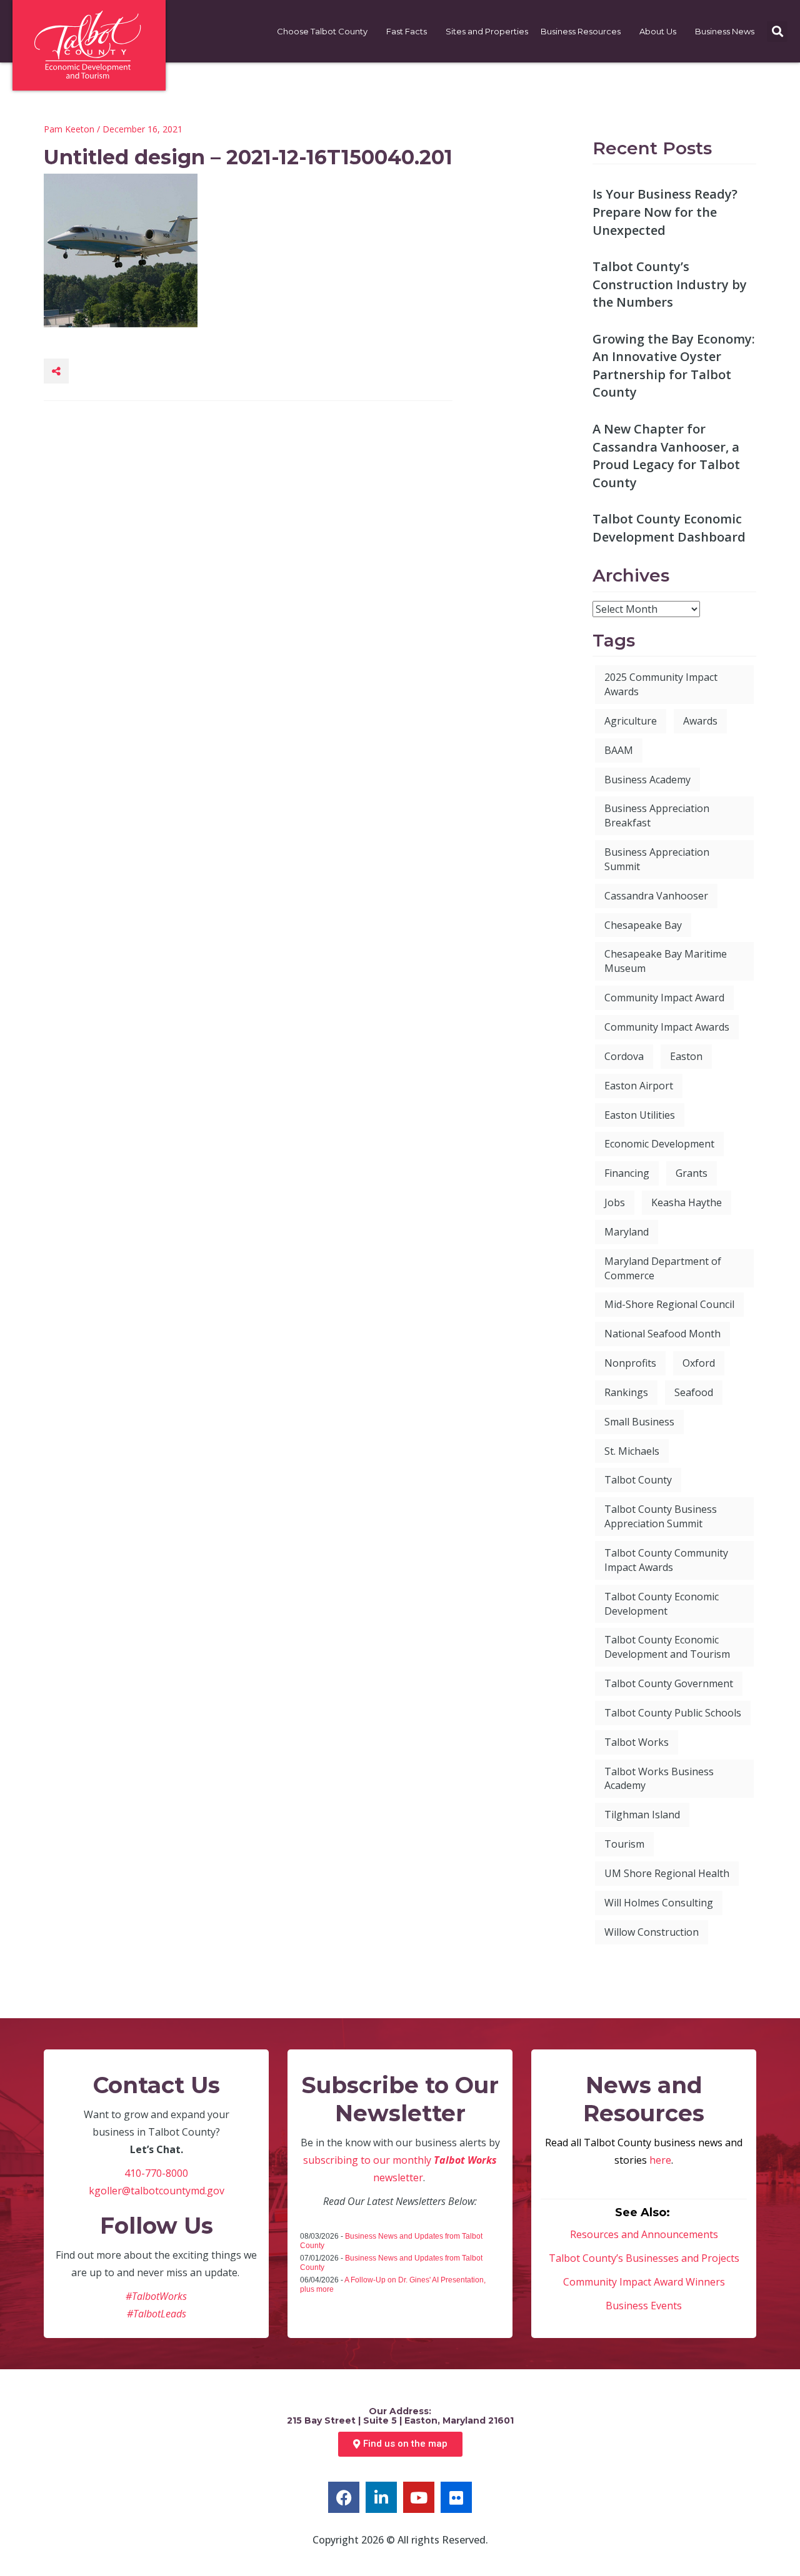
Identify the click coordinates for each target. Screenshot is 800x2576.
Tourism (624, 1844)
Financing (627, 1173)
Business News (725, 31)
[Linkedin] (381, 2497)
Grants (692, 1173)
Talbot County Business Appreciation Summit (661, 1516)
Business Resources (581, 31)
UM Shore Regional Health (667, 1873)
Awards (700, 721)
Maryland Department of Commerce (663, 1268)
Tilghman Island (642, 1815)
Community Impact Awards (667, 1027)
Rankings (626, 1392)
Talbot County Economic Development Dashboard (669, 528)
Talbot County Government (669, 1683)
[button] (777, 32)
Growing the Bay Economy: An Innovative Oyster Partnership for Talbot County (674, 366)
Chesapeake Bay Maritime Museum (666, 961)
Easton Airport (639, 1086)
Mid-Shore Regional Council (669, 1304)
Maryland (627, 1232)
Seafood (694, 1392)
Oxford (699, 1363)
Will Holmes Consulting (659, 1903)
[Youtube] (419, 2497)
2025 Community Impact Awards (661, 684)
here (660, 2160)
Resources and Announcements (644, 2234)
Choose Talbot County (322, 31)
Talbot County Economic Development (662, 1604)
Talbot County (638, 1480)
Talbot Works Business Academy (659, 1779)
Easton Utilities (640, 1115)
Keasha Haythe (687, 1202)
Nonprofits (630, 1363)
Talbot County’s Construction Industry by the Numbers (670, 284)
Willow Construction (652, 1932)
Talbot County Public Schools (673, 1713)
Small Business (639, 1422)
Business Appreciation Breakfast (657, 815)
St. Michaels (632, 1451)
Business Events (644, 2306)
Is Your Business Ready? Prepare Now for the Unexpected (665, 212)
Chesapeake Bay (643, 925)
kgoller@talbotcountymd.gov (157, 2191)
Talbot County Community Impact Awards (666, 1560)
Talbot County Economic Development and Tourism (667, 1647)
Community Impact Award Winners (644, 2282)
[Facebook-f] (344, 2497)
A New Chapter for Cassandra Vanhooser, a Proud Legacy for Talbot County (666, 456)
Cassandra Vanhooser (656, 896)
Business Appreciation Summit (657, 859)
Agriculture (631, 721)
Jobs (615, 1202)
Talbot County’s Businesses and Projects (644, 2258)
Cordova (624, 1056)
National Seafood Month (662, 1334)
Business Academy (647, 780)
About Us (658, 31)
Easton (686, 1056)
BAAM (619, 750)
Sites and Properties (487, 31)
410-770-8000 (156, 2173)
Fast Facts (407, 31)
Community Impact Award (664, 998)
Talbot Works (637, 1742)
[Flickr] (456, 2497)
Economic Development (659, 1144)
